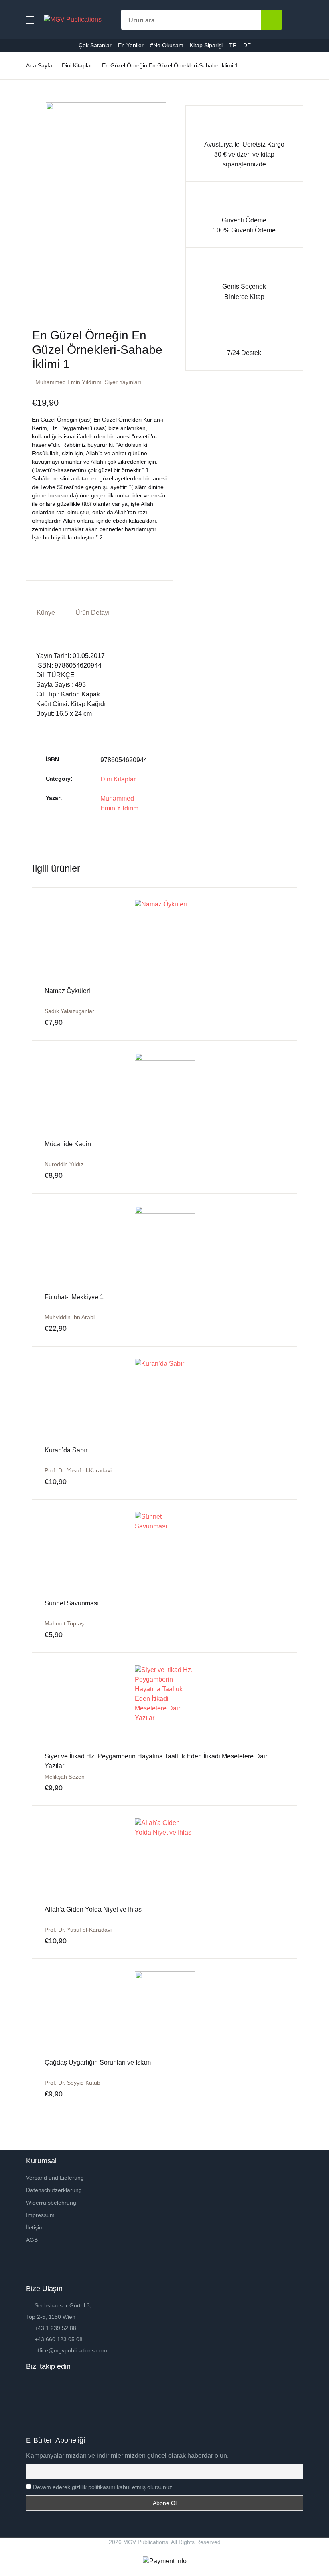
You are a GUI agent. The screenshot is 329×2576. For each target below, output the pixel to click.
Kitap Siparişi (31, 194)
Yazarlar (24, 90)
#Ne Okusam (31, 173)
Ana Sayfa (27, 48)
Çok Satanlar (31, 132)
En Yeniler (27, 152)
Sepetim (24, 215)
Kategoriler (28, 69)
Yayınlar (24, 111)
